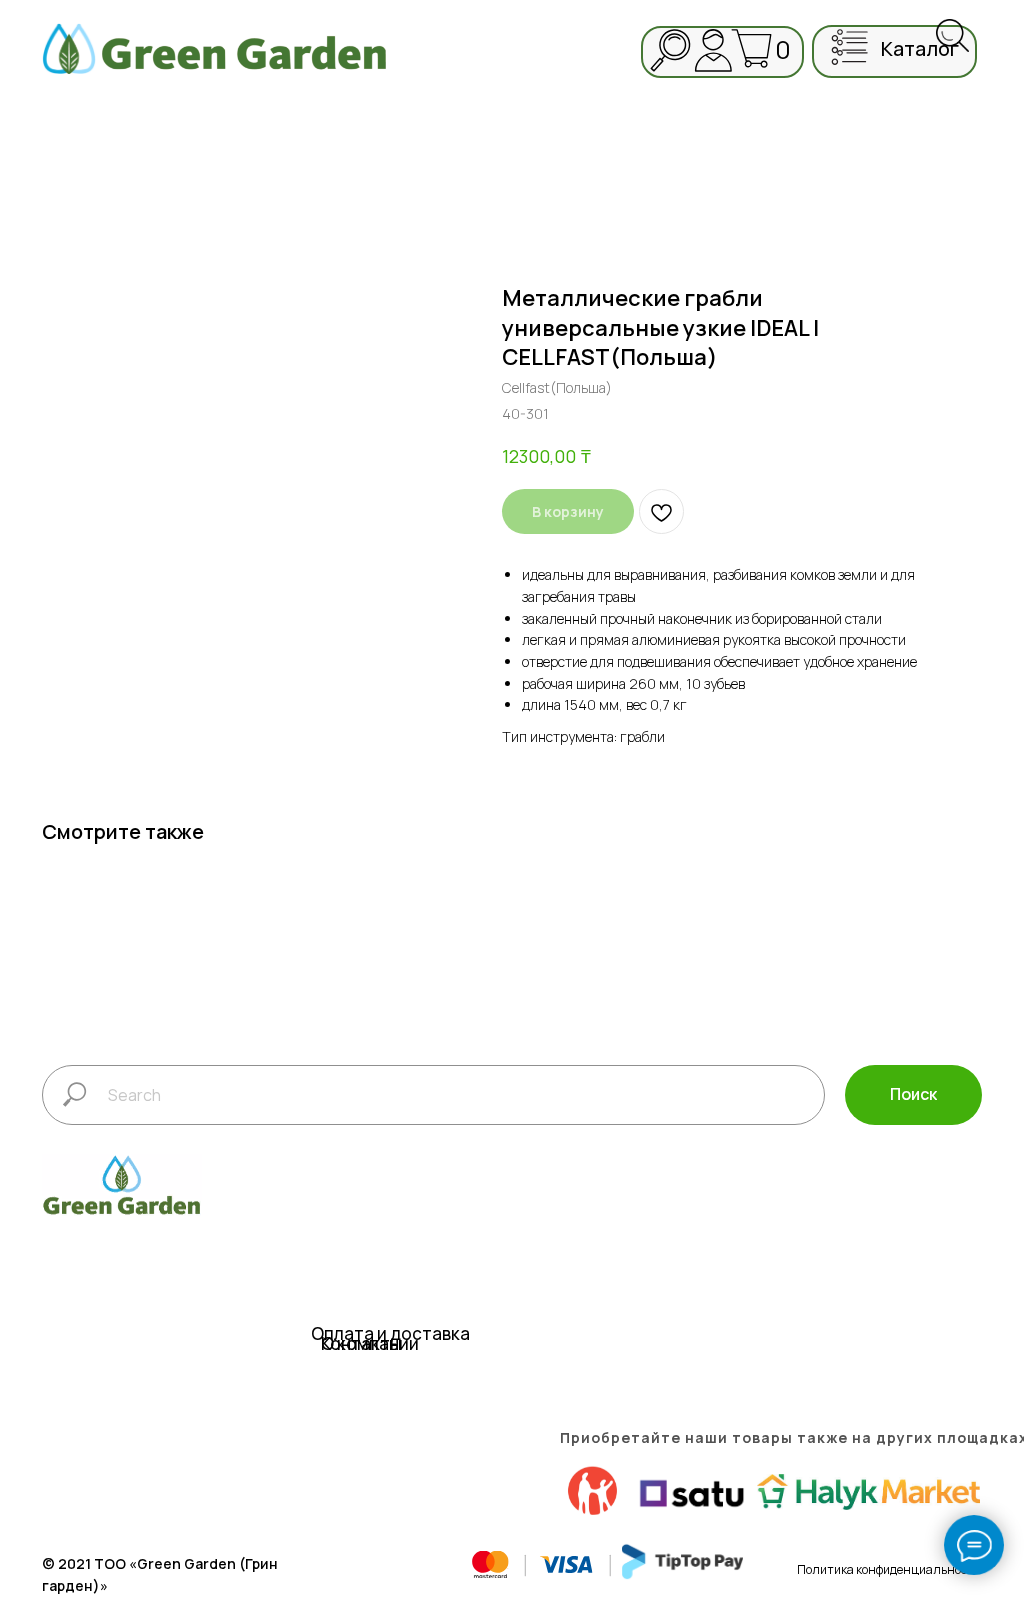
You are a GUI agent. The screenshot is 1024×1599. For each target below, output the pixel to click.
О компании (370, 1343)
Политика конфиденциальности (889, 1569)
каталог (920, 48)
